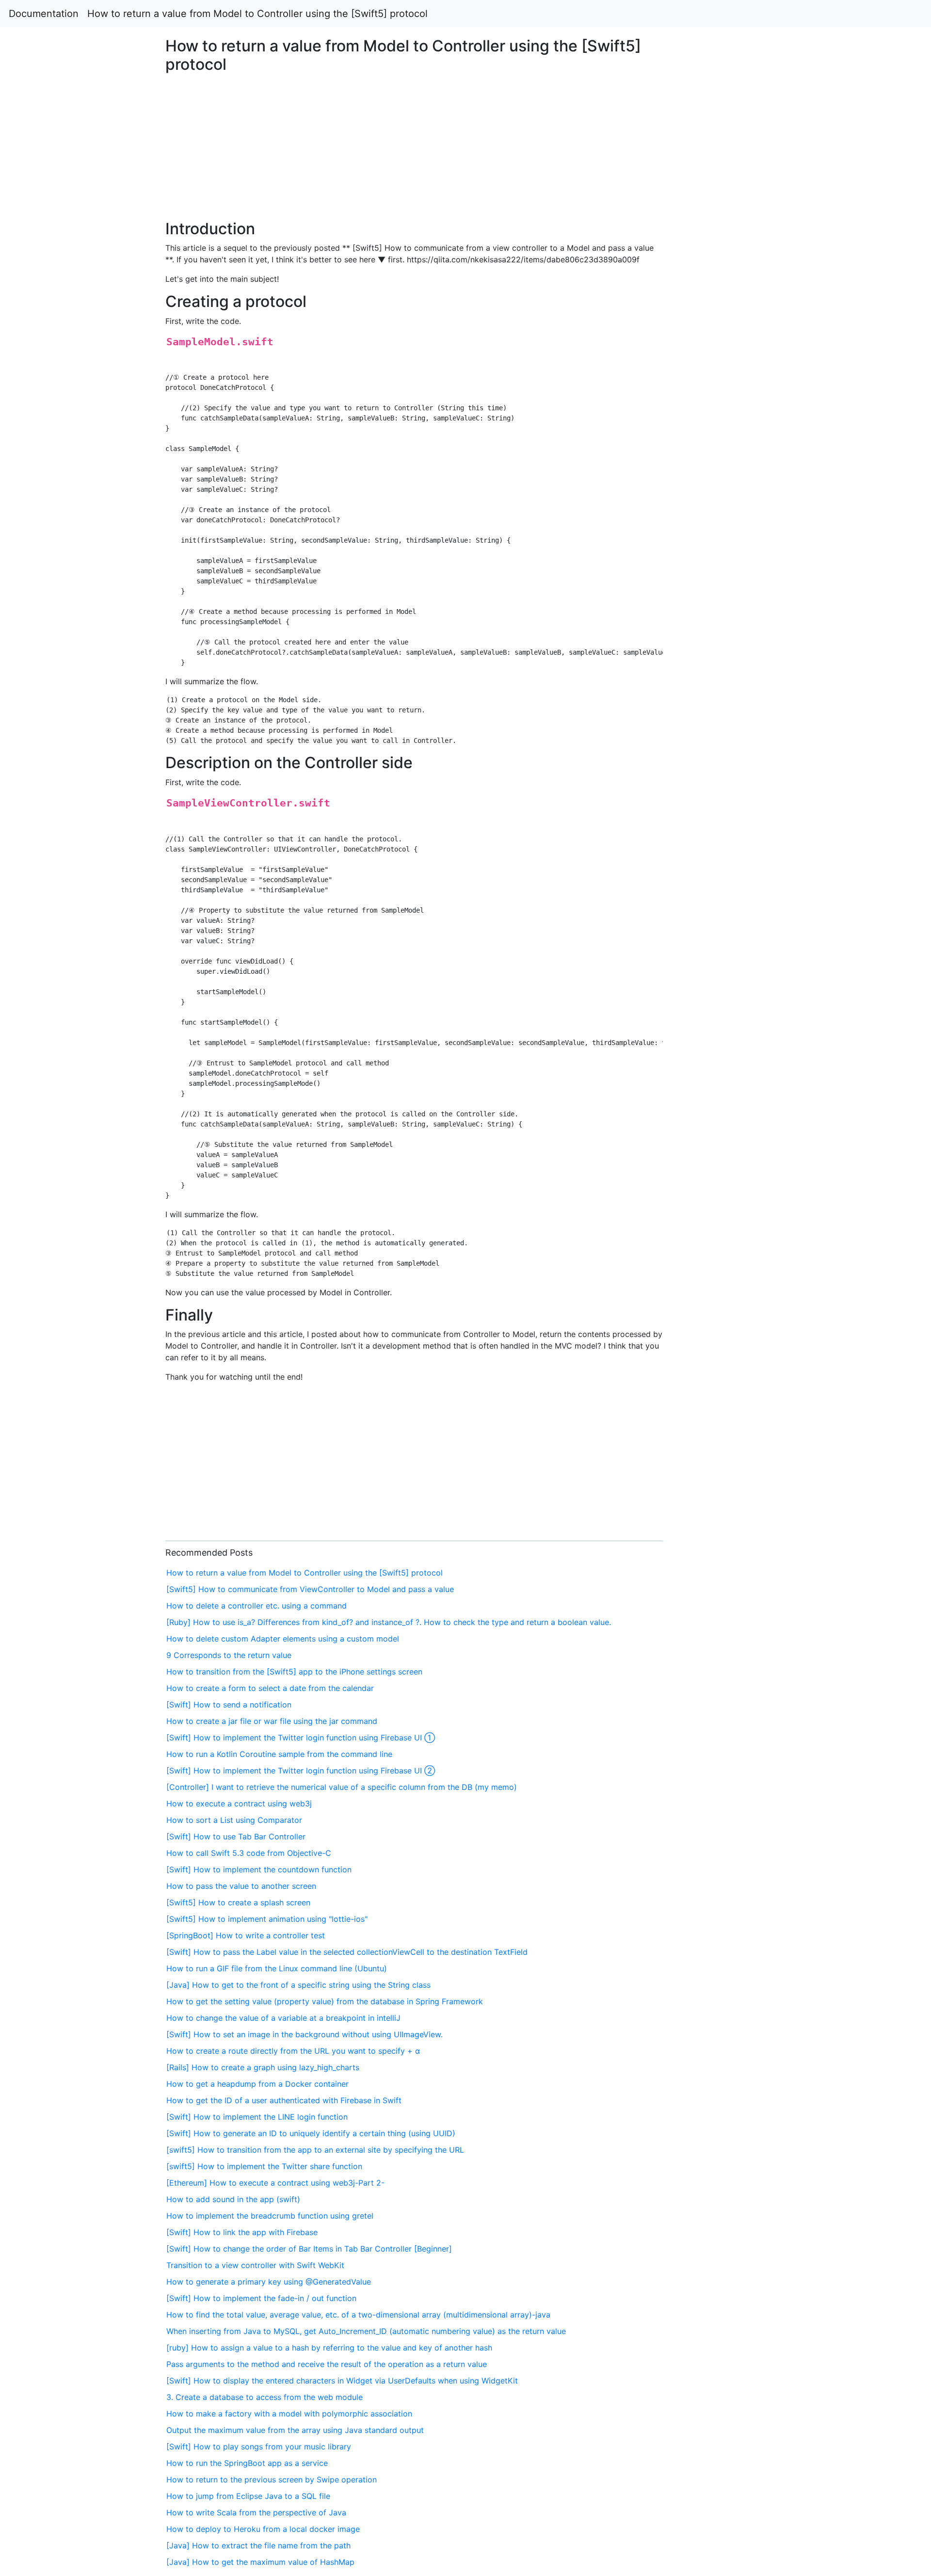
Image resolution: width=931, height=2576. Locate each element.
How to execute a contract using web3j (239, 1803)
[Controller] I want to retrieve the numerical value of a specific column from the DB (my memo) (342, 1787)
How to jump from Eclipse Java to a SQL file (248, 2496)
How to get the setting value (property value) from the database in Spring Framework (325, 2001)
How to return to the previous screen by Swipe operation (272, 2479)
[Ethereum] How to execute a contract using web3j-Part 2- (275, 2183)
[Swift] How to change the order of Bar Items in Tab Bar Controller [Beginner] (309, 2249)
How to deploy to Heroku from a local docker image (263, 2529)
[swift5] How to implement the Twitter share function (264, 2166)
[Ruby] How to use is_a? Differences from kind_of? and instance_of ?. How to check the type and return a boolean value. (389, 1622)
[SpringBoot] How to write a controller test (246, 1935)
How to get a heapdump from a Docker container (257, 2084)
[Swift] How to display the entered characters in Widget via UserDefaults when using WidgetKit (342, 2381)
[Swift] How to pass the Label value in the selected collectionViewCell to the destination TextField (347, 1952)
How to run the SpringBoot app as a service (247, 2463)
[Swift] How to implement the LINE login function (257, 2117)
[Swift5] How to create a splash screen (238, 1902)
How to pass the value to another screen (241, 1886)
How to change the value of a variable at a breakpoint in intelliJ (283, 2018)
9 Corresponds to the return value (229, 1655)
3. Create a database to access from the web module (265, 2397)
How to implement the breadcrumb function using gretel (270, 2216)
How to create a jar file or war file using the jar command (272, 1721)
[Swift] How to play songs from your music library (259, 2447)
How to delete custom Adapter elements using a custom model (283, 1639)
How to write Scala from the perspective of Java (256, 2512)
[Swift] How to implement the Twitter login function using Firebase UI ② (301, 1771)
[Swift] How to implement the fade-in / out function (261, 2298)
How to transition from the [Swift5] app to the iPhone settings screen (294, 1672)
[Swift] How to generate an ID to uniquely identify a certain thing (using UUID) (311, 2133)
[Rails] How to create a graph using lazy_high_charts (263, 2067)
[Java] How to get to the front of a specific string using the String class (298, 1985)
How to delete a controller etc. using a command (257, 1606)
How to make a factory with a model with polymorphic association (289, 2414)
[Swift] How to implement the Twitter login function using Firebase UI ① (301, 1738)
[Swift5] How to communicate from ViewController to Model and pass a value (310, 1589)
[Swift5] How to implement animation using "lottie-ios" (267, 1919)
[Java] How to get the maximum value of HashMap (260, 2562)
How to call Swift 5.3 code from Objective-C (249, 1853)
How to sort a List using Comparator (234, 1820)
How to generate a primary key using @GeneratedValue (269, 2282)
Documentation (44, 14)
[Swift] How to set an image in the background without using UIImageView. (305, 2034)
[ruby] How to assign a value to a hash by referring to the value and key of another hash (329, 2348)
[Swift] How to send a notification (229, 1705)
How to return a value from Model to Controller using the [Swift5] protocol (257, 14)
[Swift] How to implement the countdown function (259, 1869)
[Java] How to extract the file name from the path (258, 2545)
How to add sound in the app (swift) (233, 2199)
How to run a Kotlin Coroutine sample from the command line (279, 1754)
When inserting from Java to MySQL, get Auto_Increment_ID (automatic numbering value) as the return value (366, 2331)
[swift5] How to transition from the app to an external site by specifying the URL (315, 2150)
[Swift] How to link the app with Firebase (242, 2232)
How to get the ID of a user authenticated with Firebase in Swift (284, 2100)
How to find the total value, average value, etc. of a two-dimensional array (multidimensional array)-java (358, 2315)
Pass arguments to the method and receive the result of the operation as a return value (327, 2364)
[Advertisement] (754, 583)
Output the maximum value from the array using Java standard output (295, 2430)
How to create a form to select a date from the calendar (270, 1688)
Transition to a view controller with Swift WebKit (255, 2265)
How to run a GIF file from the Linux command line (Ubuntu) (277, 1968)
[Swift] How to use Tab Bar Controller (236, 1836)
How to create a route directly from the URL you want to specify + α (293, 2051)
